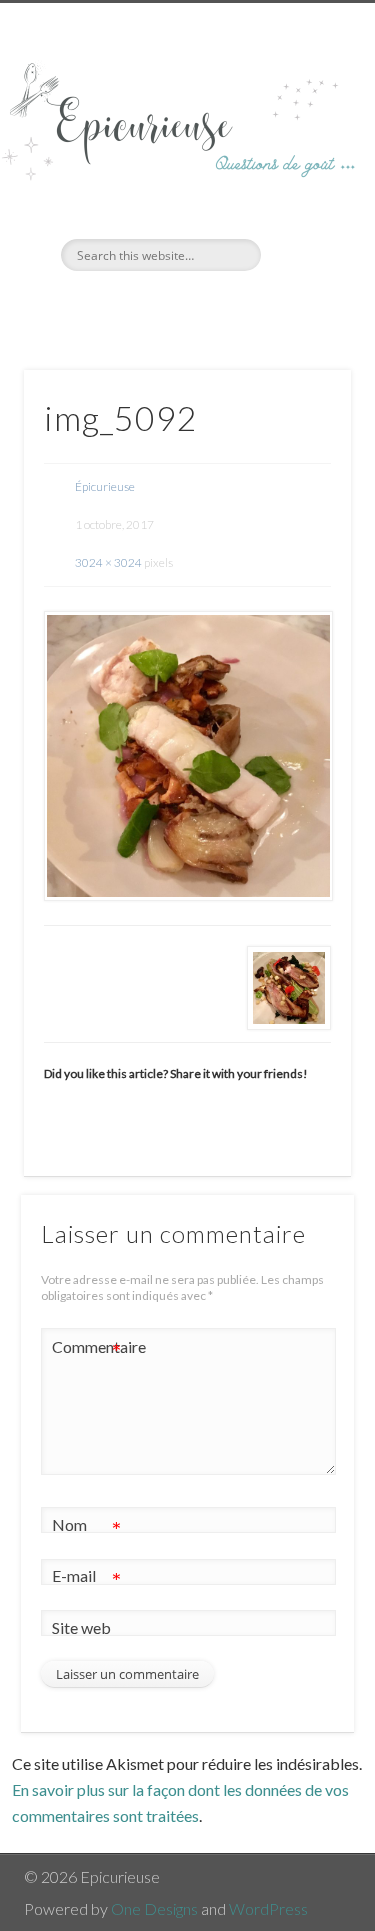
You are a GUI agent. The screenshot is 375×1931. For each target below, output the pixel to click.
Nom (86, 1529)
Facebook (164, 305)
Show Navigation (303, 179)
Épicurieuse (105, 486)
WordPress (268, 1908)
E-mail (86, 1580)
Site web (81, 1627)
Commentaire (87, 1351)
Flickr (205, 305)
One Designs (154, 1908)
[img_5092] (187, 755)
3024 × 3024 (108, 562)
